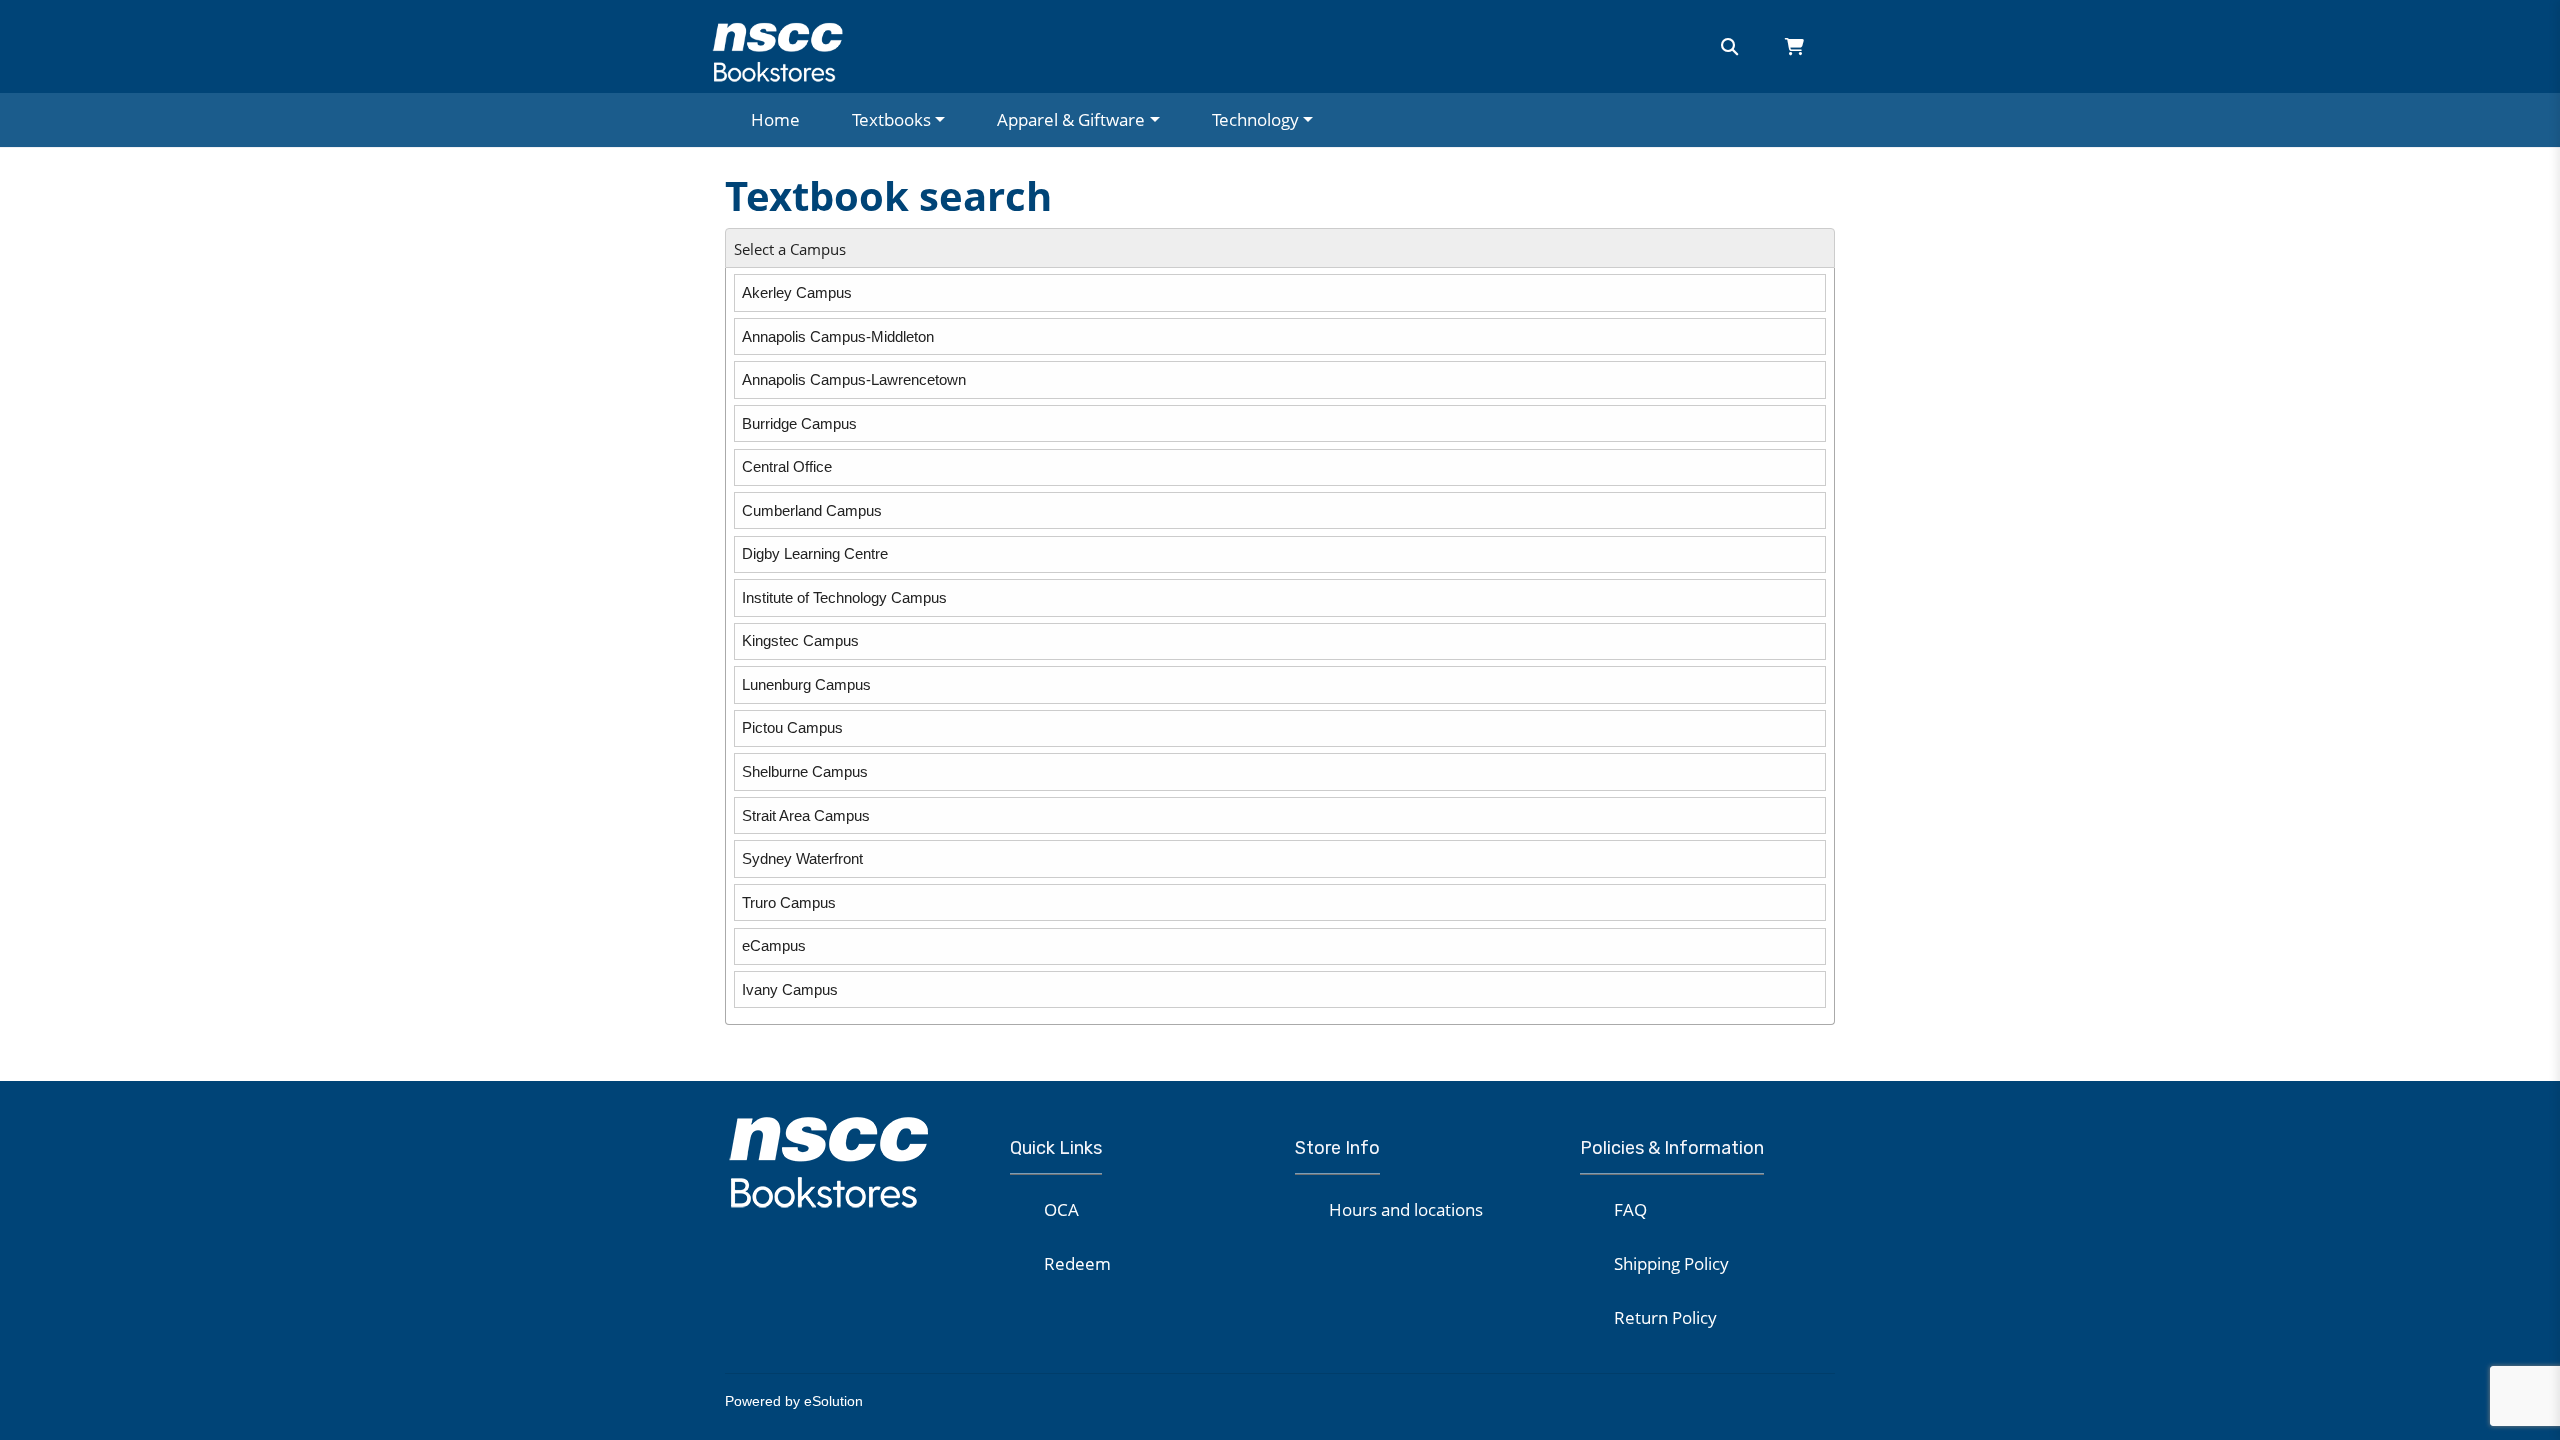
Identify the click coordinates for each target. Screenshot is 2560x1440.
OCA (1061, 1209)
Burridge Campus (799, 423)
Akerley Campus (797, 292)
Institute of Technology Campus (844, 597)
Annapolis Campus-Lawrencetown (854, 379)
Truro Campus (789, 902)
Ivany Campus (790, 989)
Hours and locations (1406, 1209)
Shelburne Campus (805, 771)
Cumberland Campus (812, 510)
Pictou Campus (792, 727)
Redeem (1077, 1263)
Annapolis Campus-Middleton (838, 336)
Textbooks (891, 119)
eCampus (774, 945)
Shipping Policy (1671, 1263)
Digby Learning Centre (815, 553)
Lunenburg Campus (806, 684)
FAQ (1630, 1209)
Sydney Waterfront (802, 858)
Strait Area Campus (806, 815)
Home (775, 119)
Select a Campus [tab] (790, 249)
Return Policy (1665, 1317)
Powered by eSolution (794, 1401)
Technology (1255, 119)
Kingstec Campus (800, 640)
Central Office (787, 466)
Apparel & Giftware (1071, 119)
